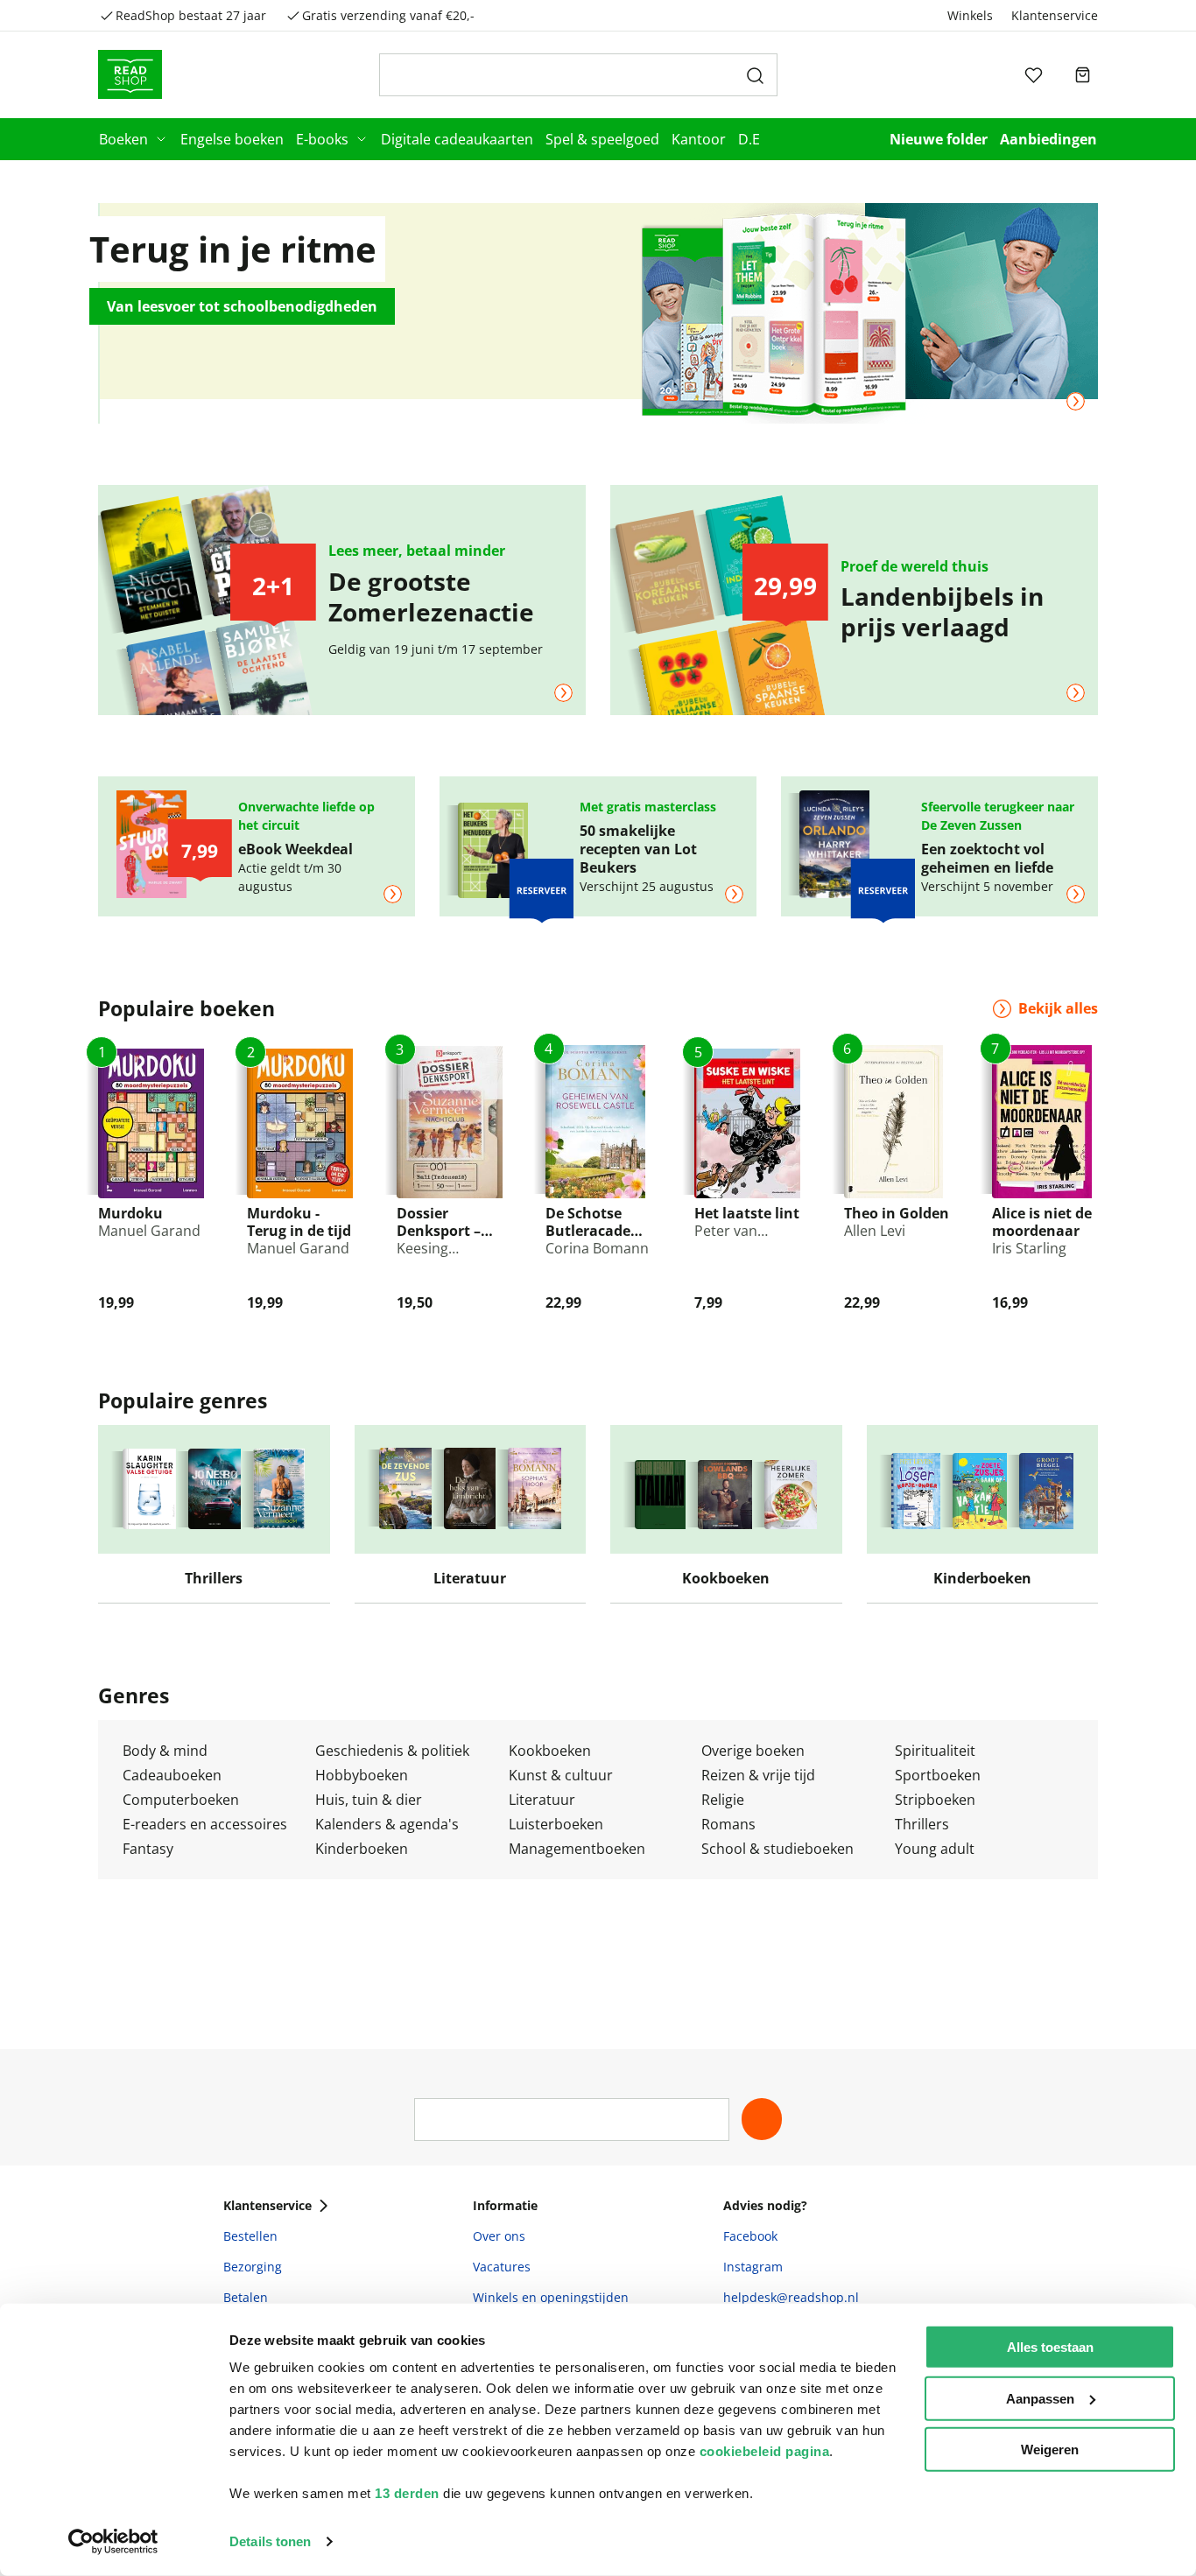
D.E (749, 139)
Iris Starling (1029, 1248)
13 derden (407, 2493)
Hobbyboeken (362, 1775)
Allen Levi (875, 1231)
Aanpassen (1040, 2398)
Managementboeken (577, 1849)
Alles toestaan (1050, 2347)
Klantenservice (1055, 15)
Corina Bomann (597, 1248)
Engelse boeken (232, 139)
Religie (723, 1800)
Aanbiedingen (1048, 139)
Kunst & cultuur (561, 1775)
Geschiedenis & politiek (392, 1751)
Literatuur (542, 1800)
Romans (728, 1824)
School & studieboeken (777, 1849)
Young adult (935, 1849)
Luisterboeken (556, 1824)
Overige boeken (753, 1751)
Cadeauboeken (172, 1775)
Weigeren (1050, 2450)
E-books (322, 139)
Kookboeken (550, 1751)
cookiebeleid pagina (765, 2451)
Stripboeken (935, 1800)
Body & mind (165, 1751)
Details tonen (270, 2541)
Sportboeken (938, 1775)
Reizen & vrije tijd (758, 1775)
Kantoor (699, 139)
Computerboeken (181, 1800)
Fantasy (148, 1849)
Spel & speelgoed (602, 139)
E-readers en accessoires (205, 1824)
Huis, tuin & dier (369, 1800)
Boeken (123, 139)
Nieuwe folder (939, 139)
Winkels (970, 15)
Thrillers (922, 1824)
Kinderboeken (362, 1849)
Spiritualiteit (935, 1751)
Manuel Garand (149, 1231)
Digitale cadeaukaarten (457, 139)
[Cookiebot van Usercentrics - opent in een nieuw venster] (113, 2542)
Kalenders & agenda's (387, 1824)
